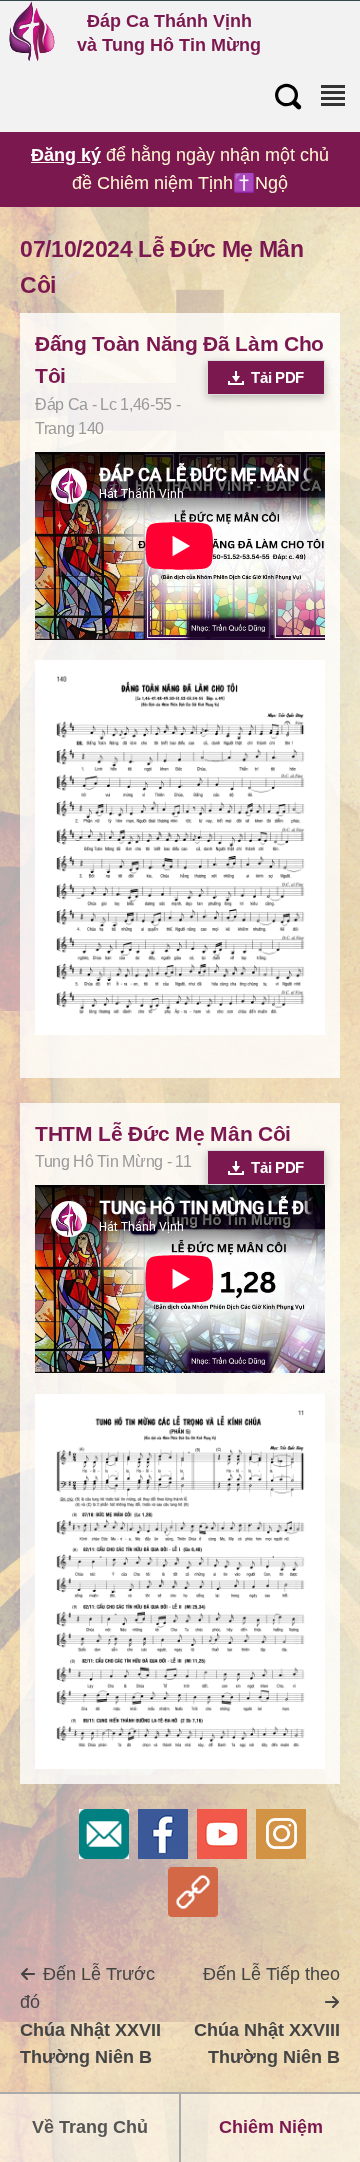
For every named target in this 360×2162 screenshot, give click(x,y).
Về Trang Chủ (90, 2127)
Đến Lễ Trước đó (90, 2015)
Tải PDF (277, 377)
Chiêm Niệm (271, 2127)
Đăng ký (66, 155)
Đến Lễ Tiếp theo (267, 2015)
